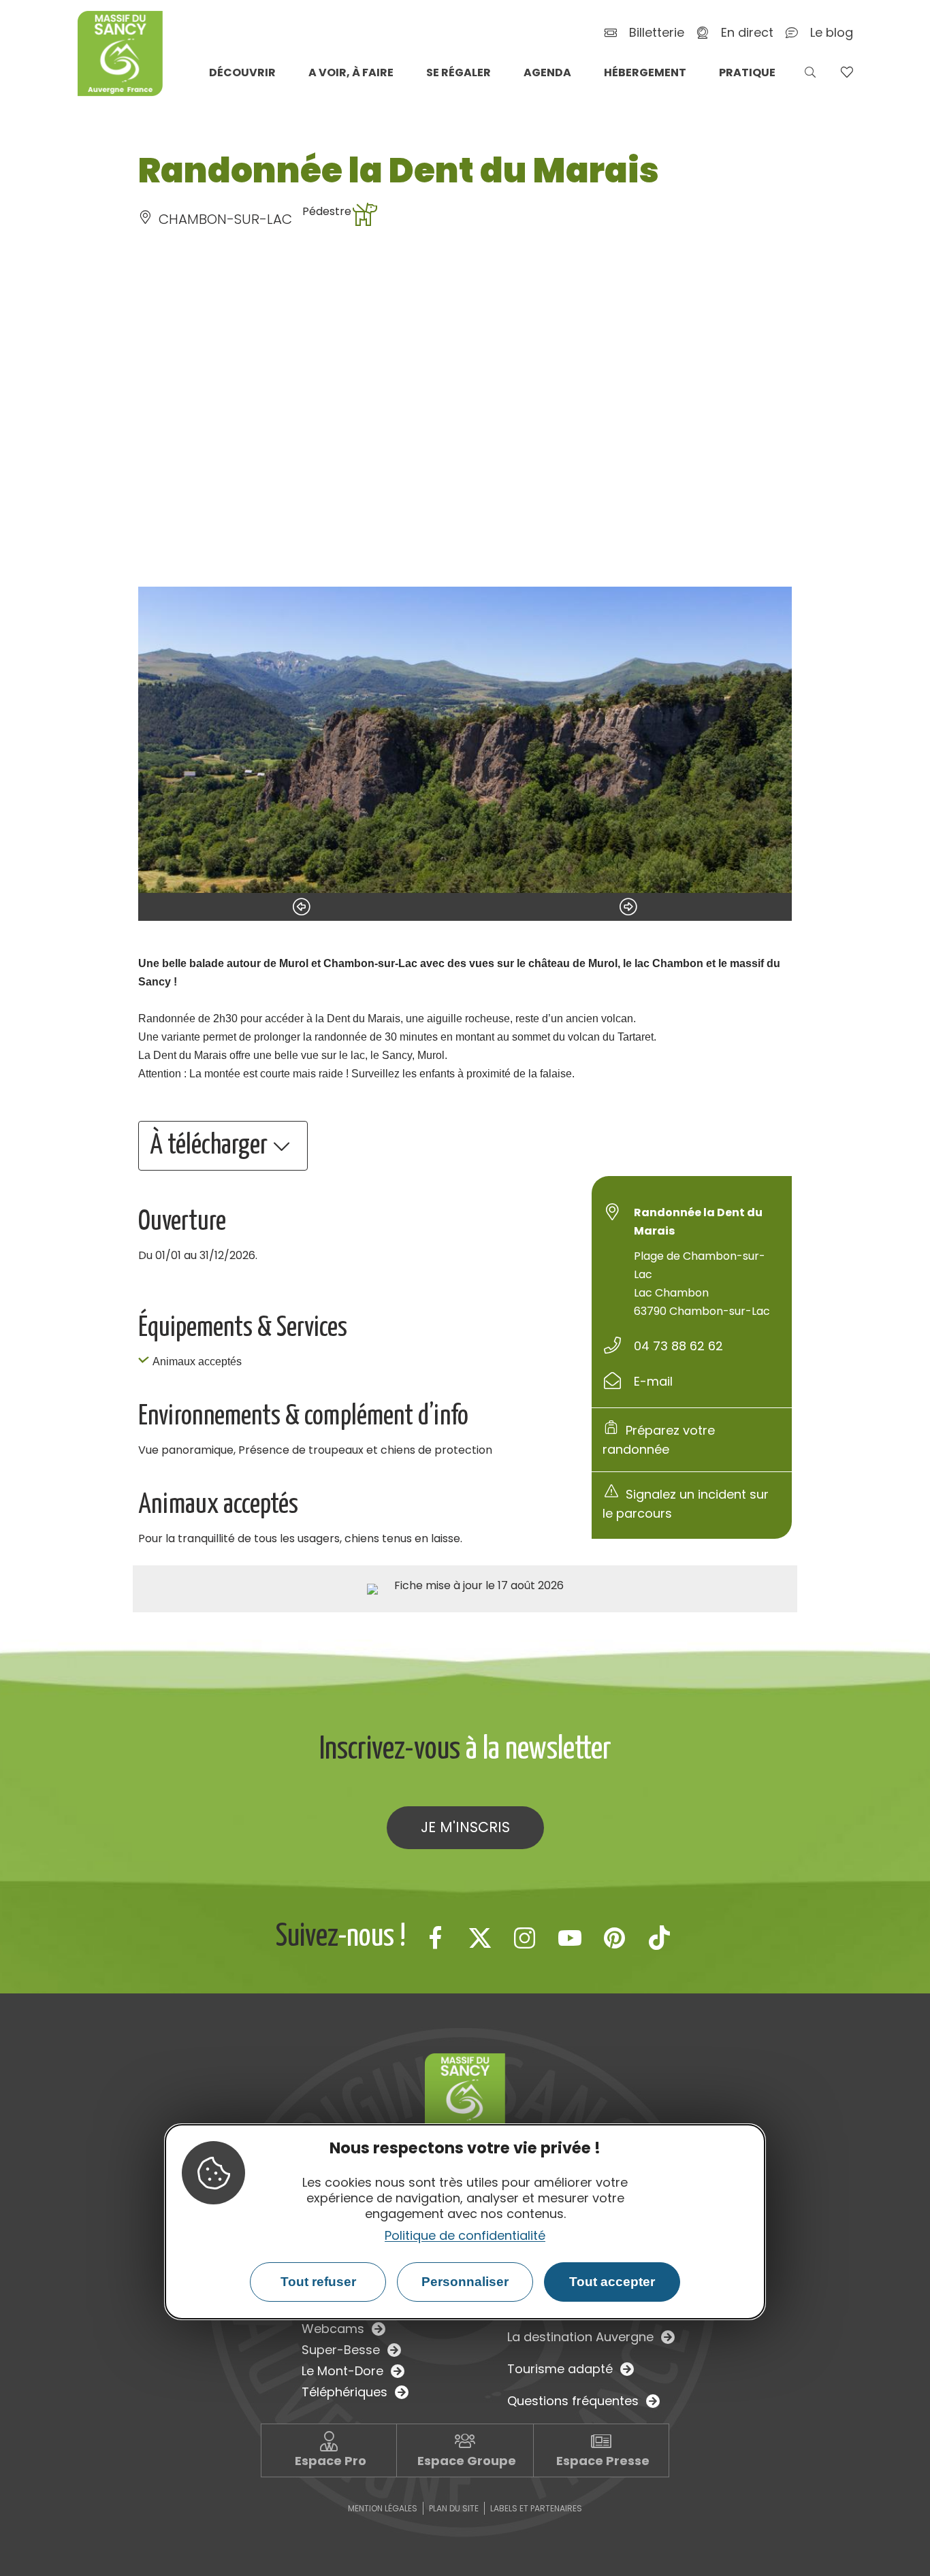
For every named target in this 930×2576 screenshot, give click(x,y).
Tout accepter (612, 2282)
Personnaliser (465, 2282)
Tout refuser (318, 2282)
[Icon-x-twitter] (480, 1938)
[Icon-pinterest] (615, 1938)
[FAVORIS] (847, 72)
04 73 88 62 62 (678, 1346)
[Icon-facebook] (435, 1938)
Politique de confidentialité (465, 2235)
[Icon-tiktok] (660, 1938)
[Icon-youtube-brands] (570, 1938)
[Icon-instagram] (525, 1938)
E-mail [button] (653, 1381)
